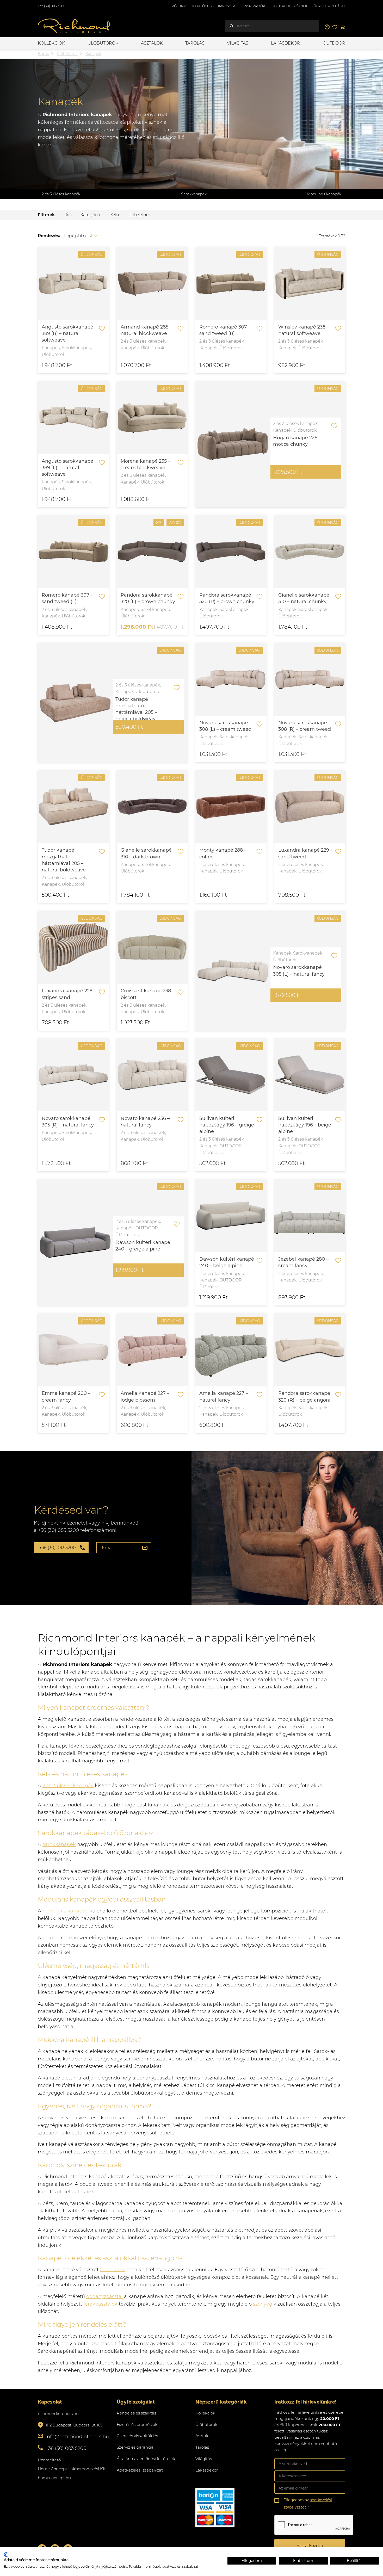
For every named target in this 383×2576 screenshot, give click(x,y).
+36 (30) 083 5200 (52, 6)
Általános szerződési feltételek (146, 2459)
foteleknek (113, 2270)
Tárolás (195, 43)
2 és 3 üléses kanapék (61, 194)
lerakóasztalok (101, 2304)
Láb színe (139, 215)
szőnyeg (263, 2304)
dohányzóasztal (104, 2296)
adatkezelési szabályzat (180, 2566)
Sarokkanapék (194, 194)
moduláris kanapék (65, 1911)
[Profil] (327, 27)
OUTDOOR (334, 43)
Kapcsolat (228, 6)
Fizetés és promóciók (137, 2425)
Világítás (238, 43)
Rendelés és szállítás (136, 2413)
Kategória (90, 215)
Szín (115, 215)
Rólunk (179, 6)
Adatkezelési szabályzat (140, 2470)
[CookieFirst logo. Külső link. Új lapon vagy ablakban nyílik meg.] (6, 2555)
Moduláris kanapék (324, 194)
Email (108, 1548)
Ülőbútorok (103, 43)
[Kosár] (343, 27)
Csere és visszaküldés (137, 2436)
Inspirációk (254, 6)
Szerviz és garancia (135, 2447)
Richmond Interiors (74, 26)
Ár (68, 215)
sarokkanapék (59, 1844)
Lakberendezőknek (289, 6)
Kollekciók (51, 43)
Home (43, 54)
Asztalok (152, 43)
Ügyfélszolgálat (329, 6)
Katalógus (202, 6)
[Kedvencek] (335, 27)
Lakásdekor (286, 43)
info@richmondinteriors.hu (77, 2437)
